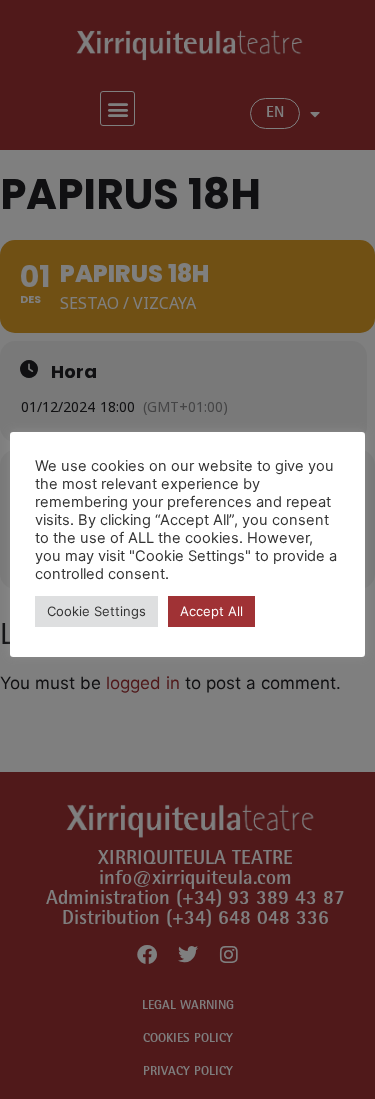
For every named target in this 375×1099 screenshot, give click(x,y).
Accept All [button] (211, 611)
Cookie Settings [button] (96, 611)
